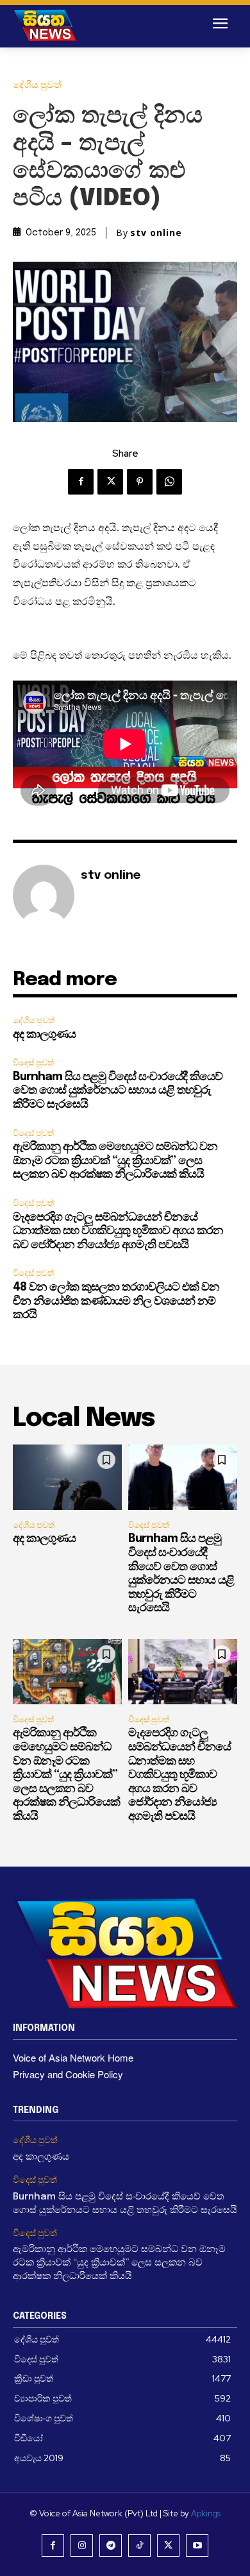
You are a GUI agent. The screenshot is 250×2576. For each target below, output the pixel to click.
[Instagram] (82, 2546)
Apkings (206, 2513)
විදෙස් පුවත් (33, 1063)
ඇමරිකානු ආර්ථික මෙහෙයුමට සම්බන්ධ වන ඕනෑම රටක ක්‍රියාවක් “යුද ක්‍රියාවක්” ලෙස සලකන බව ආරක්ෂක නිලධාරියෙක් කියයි (115, 1161)
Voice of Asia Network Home (73, 2057)
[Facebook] (81, 482)
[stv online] (44, 895)
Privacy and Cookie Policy (68, 2074)
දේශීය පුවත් (37, 85)
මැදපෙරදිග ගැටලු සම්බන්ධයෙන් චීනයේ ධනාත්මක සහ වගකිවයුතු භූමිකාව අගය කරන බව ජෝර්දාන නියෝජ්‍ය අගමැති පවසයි (118, 1231)
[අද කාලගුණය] (67, 1477)
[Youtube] (197, 2546)
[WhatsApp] (169, 482)
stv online (156, 233)
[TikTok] (139, 2546)
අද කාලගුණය (44, 1035)
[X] (110, 482)
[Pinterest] (140, 482)
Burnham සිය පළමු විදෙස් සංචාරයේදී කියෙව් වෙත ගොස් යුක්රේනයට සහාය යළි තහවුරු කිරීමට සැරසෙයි (118, 1091)
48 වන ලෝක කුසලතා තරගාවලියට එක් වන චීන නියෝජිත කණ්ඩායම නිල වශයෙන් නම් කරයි (116, 1301)
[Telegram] (111, 2546)
